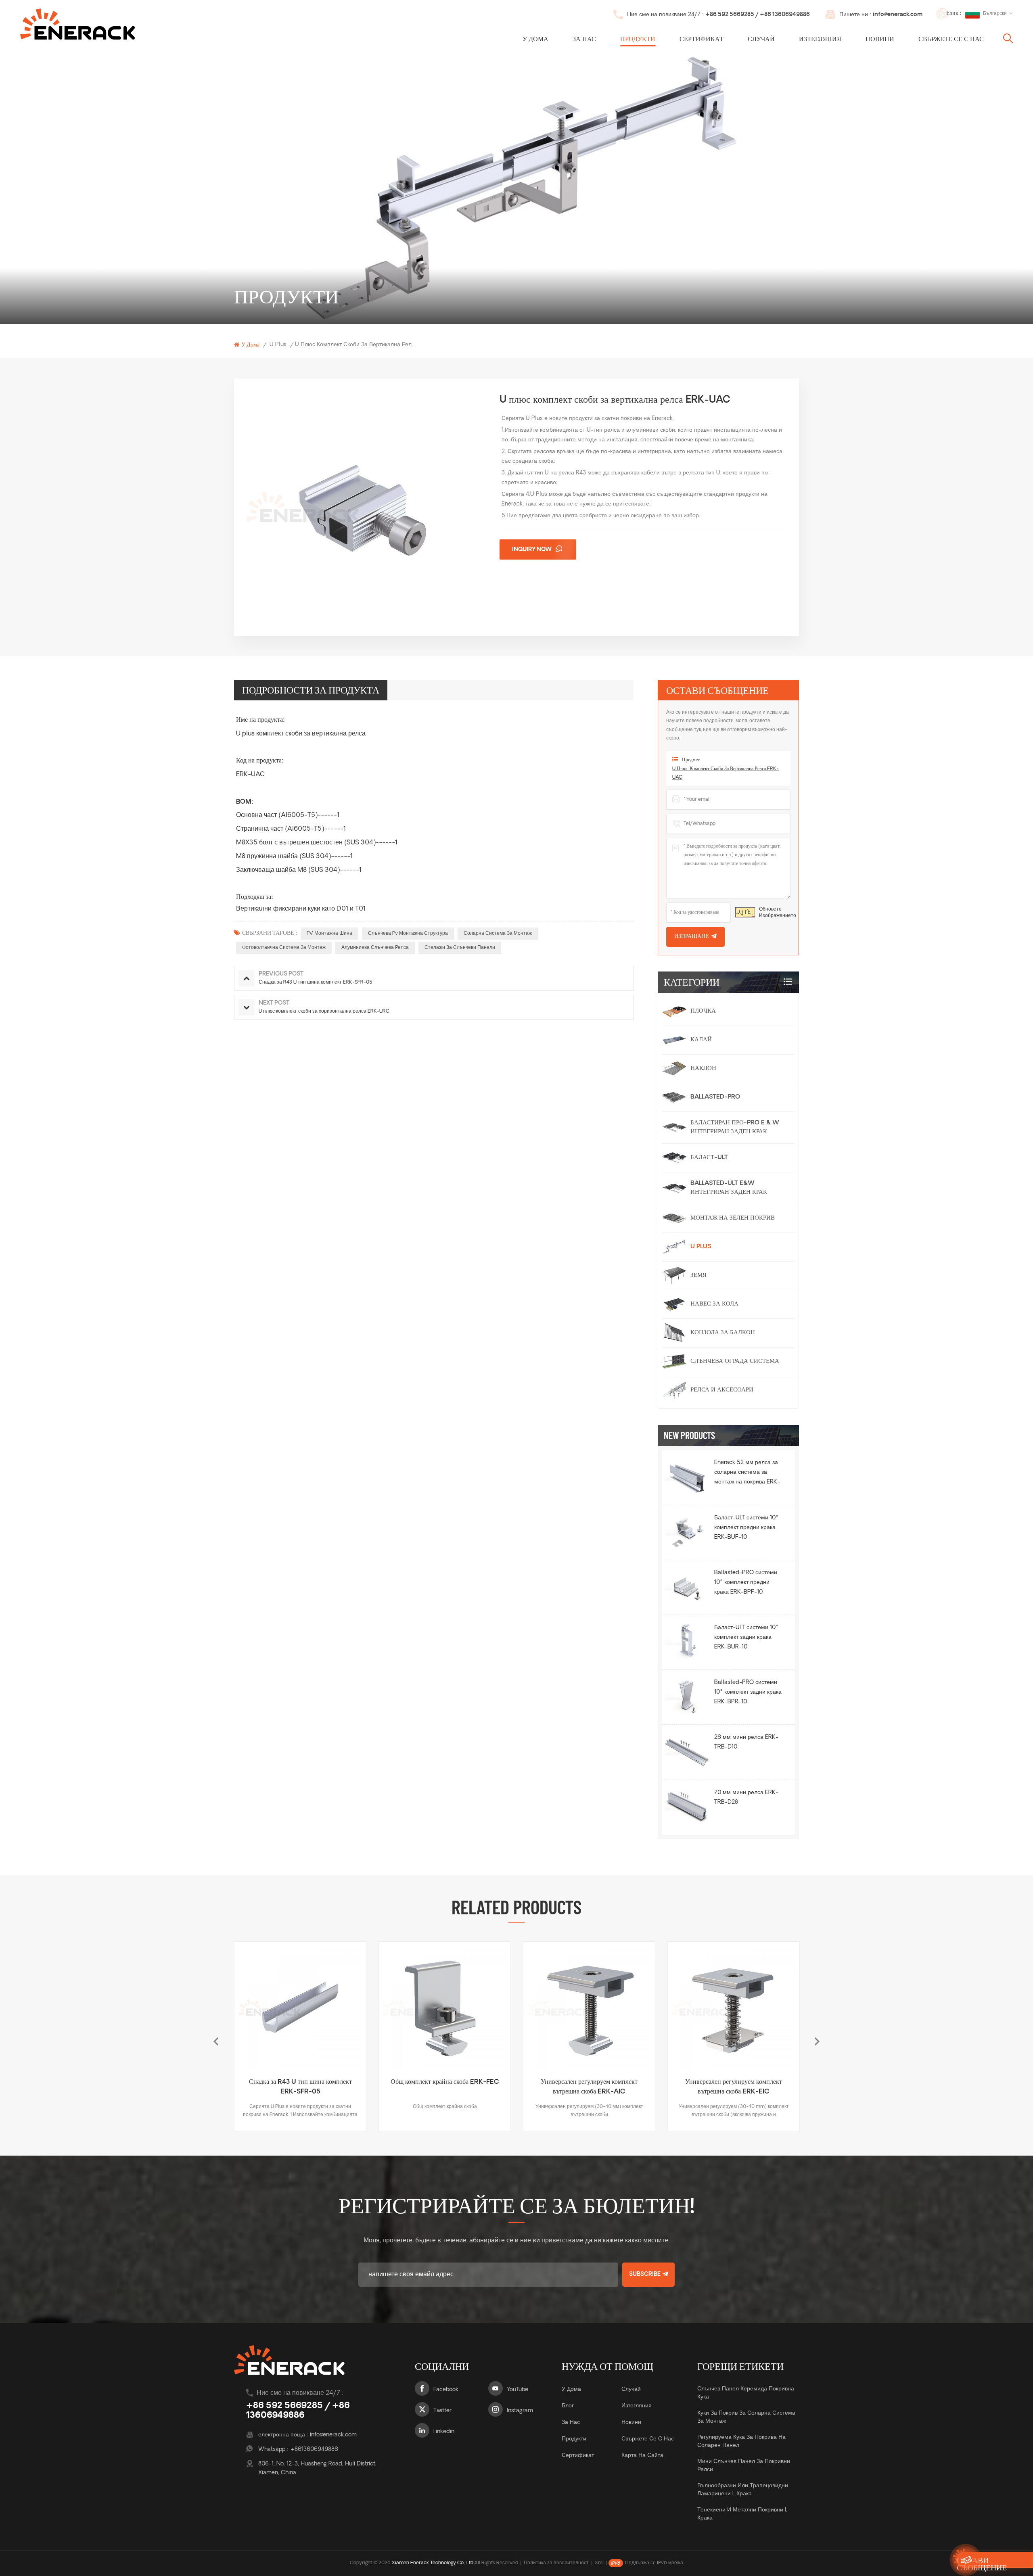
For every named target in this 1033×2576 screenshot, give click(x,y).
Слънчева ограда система (735, 1361)
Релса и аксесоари (722, 1390)
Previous (216, 2041)
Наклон (703, 1069)
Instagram (520, 2411)
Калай (701, 1040)
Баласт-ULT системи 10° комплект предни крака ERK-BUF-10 (746, 1528)
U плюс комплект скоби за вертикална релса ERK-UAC (726, 773)
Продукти (638, 40)
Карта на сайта (642, 2456)
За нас (584, 40)
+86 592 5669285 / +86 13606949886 (758, 15)
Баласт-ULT (709, 1158)
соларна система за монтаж (498, 934)
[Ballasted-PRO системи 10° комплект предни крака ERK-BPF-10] (687, 1587)
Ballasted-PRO (715, 1097)
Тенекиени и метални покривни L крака (742, 2514)
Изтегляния (820, 40)
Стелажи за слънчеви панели (460, 948)
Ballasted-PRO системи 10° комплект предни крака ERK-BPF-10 (746, 1583)
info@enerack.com (898, 15)
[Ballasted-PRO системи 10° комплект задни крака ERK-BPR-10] (687, 1697)
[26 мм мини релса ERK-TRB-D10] (687, 1752)
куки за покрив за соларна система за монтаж (746, 2417)
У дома (535, 40)
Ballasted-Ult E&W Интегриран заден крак (729, 1188)
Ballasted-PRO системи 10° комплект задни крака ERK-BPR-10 (748, 1692)
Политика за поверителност (556, 2563)
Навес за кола (714, 1304)
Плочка (703, 1011)
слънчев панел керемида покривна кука (746, 2393)
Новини (880, 40)
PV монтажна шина (329, 934)
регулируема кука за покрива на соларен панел (741, 2441)
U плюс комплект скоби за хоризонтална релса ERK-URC (734, 2087)
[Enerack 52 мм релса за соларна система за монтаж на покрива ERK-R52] (687, 1477)
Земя (698, 1275)
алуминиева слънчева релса (375, 948)
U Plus (278, 345)
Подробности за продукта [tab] (311, 690)
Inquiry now (532, 550)
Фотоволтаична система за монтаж (284, 948)
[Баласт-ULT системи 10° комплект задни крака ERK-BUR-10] (687, 1642)
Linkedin (444, 2432)
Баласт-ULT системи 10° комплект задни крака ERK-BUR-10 (746, 1637)
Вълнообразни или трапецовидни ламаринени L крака (743, 2490)
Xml (599, 2563)
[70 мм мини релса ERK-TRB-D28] (687, 1807)
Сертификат (702, 40)
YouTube (518, 2390)
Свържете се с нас (951, 40)
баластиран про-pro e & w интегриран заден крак (735, 1127)
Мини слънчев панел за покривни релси (744, 2466)
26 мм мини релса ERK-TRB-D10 (746, 1742)
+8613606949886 (314, 2450)
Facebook (446, 2390)
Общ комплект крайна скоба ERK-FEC (300, 2082)
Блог (568, 2406)
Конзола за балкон (723, 1333)
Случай (761, 40)
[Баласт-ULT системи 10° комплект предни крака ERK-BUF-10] (687, 1532)
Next (817, 2041)
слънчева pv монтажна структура (408, 934)
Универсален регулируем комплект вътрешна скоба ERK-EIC (589, 2087)
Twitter (442, 2411)
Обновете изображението (778, 913)
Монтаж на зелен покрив (733, 1218)
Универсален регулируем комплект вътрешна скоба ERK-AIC (445, 2087)
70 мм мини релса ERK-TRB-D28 (746, 1798)
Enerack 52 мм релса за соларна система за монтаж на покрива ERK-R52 (747, 1473)
